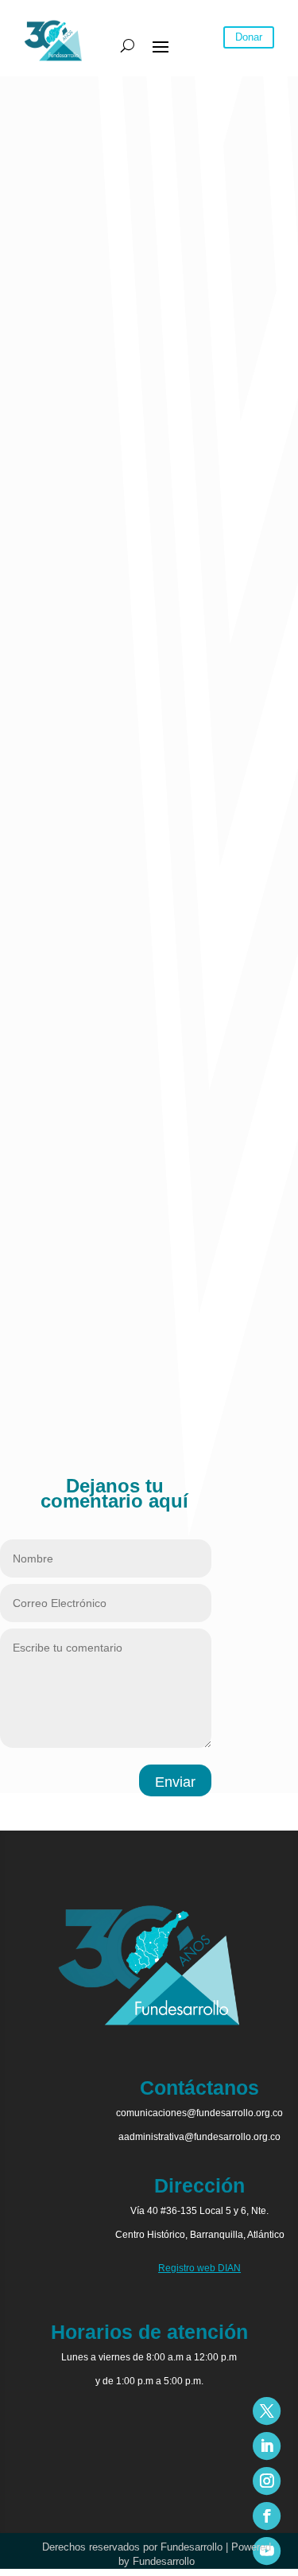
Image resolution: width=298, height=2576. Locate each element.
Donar (249, 37)
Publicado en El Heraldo (62, 1392)
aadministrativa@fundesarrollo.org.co (199, 2137)
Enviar (175, 1782)
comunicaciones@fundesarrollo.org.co (199, 2113)
